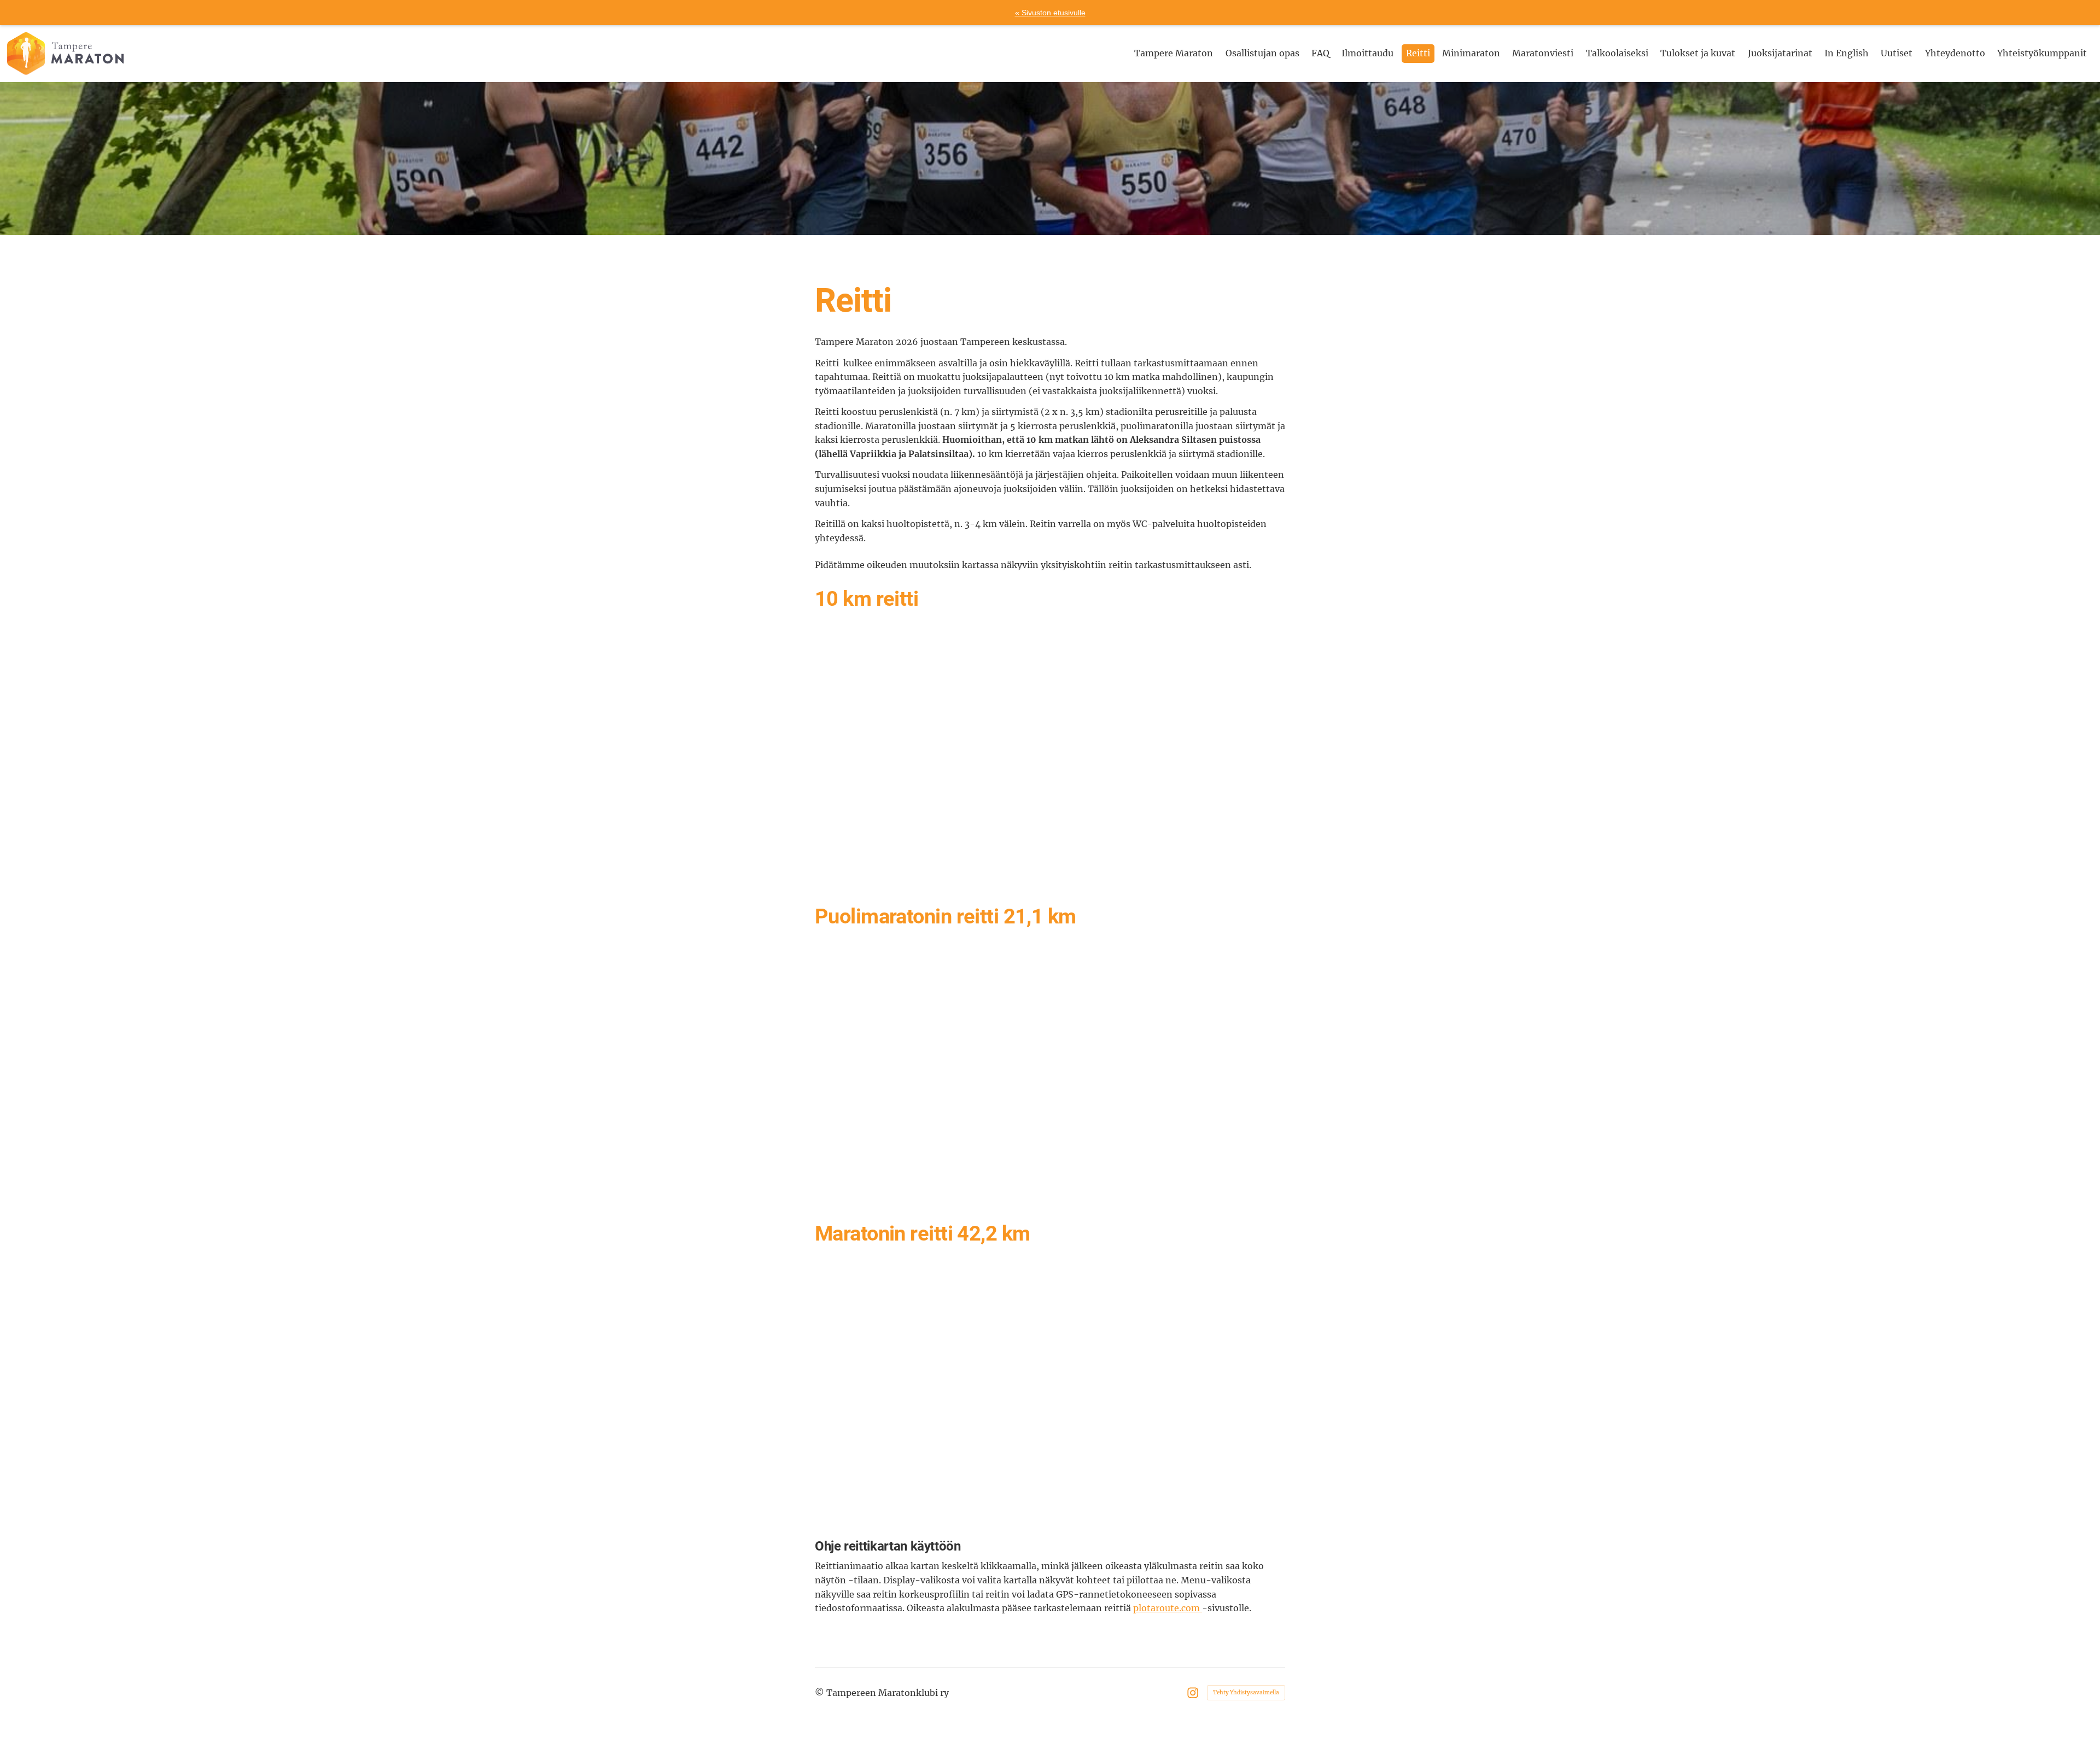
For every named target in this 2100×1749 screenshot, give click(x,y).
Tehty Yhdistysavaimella (1246, 1692)
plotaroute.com (1168, 1608)
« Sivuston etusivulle (1050, 13)
